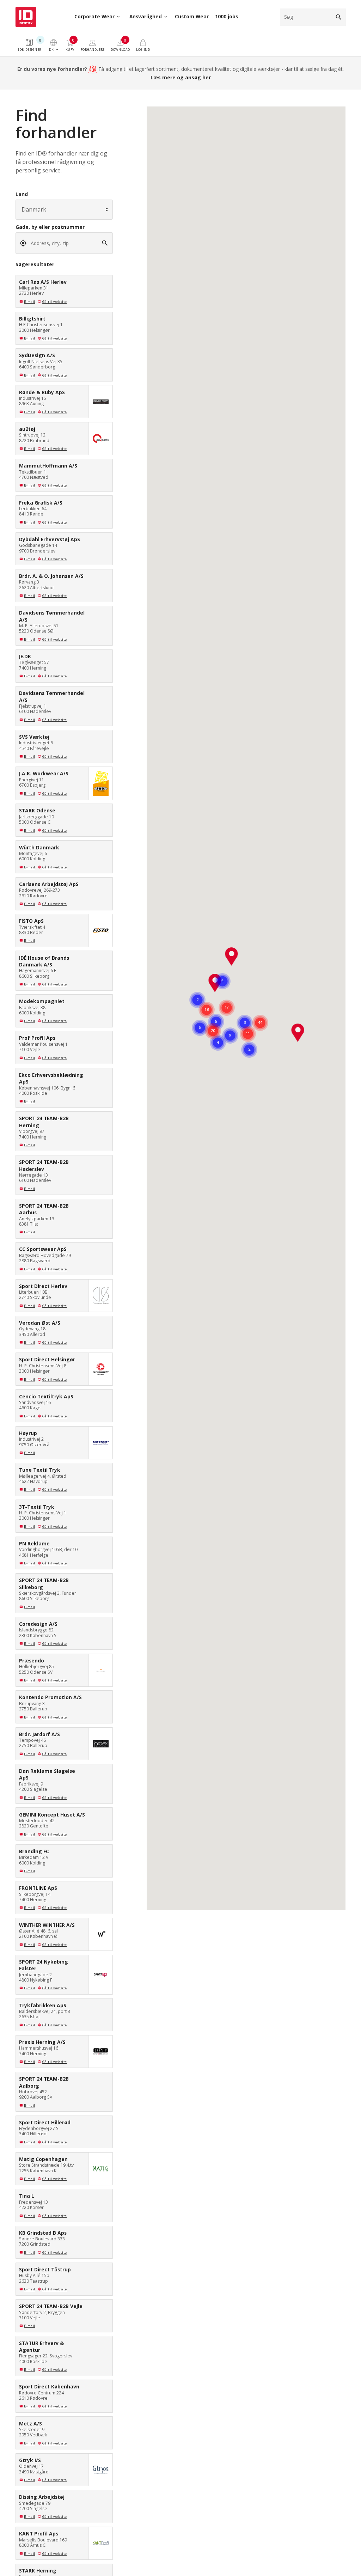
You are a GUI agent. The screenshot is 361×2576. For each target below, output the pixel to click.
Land (22, 194)
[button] (232, 957)
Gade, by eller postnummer (50, 227)
